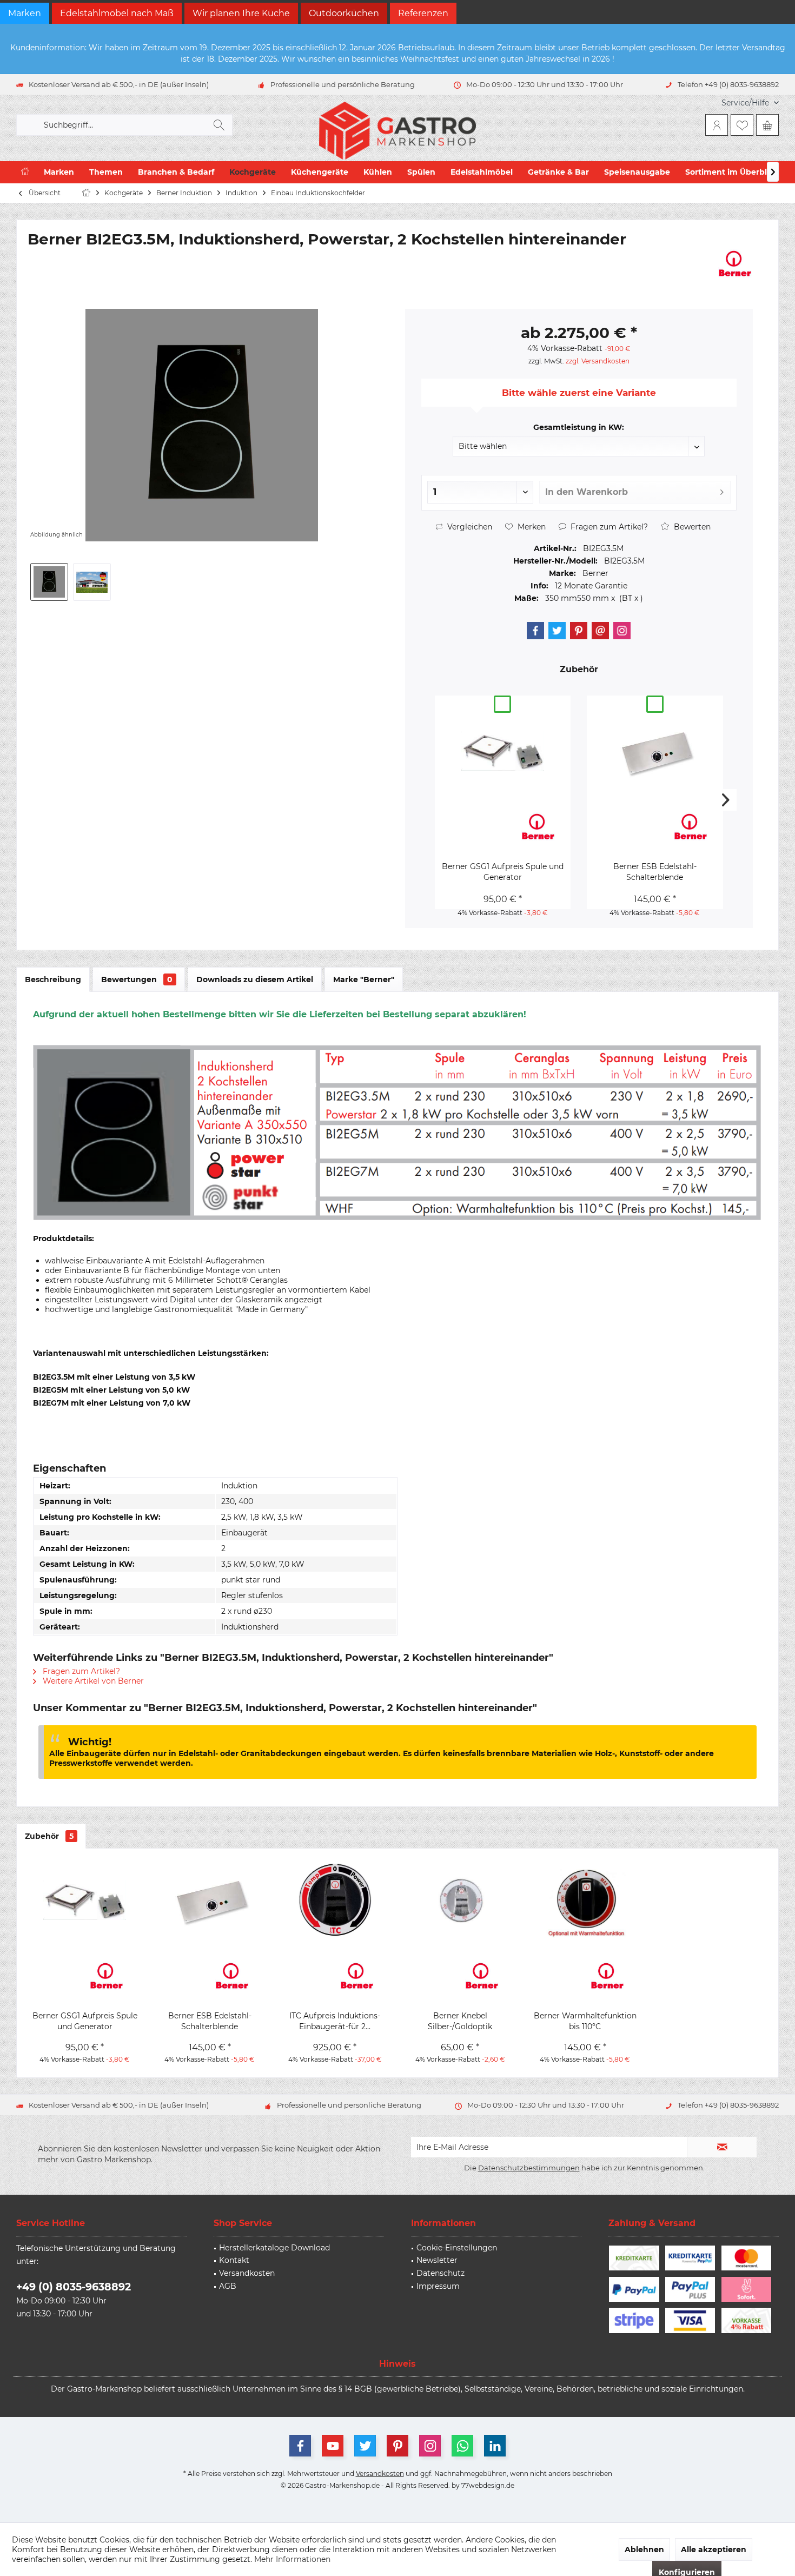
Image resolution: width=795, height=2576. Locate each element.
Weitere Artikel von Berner (92, 1681)
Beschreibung (53, 979)
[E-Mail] (600, 631)
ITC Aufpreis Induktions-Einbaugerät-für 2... (335, 2021)
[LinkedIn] (495, 2446)
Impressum (438, 2286)
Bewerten (691, 527)
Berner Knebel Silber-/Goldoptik (460, 2021)
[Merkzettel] (742, 125)
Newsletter (437, 2260)
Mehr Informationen (292, 2559)
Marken (25, 13)
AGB (228, 2286)
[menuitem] (746, 103)
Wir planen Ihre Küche (241, 13)
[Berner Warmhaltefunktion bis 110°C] (585, 1900)
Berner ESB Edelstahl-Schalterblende (655, 872)
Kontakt (234, 2260)
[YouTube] (333, 2446)
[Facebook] (535, 631)
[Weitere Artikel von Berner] (735, 263)
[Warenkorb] (767, 125)
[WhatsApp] (462, 2446)
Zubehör (49, 1836)
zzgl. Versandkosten (598, 361)
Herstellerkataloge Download (274, 2248)
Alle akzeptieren (714, 2549)
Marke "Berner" (364, 979)
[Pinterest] (579, 631)
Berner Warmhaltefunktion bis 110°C (585, 2021)
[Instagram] (622, 631)
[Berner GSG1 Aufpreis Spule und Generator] (503, 751)
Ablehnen (644, 2549)
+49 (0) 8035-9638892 (74, 2287)
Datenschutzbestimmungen (529, 2168)
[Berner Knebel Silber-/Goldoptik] (460, 1900)
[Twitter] (557, 631)
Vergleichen (469, 527)
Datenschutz (440, 2273)
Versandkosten (247, 2273)
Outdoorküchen (344, 13)
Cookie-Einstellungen (457, 2248)
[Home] (25, 172)
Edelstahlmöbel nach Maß (117, 13)
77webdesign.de (488, 2485)
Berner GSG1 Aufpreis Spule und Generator (503, 872)
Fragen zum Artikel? (608, 527)
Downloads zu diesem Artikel (255, 979)
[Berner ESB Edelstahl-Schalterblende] (655, 751)
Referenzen (423, 13)
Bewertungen (137, 979)
